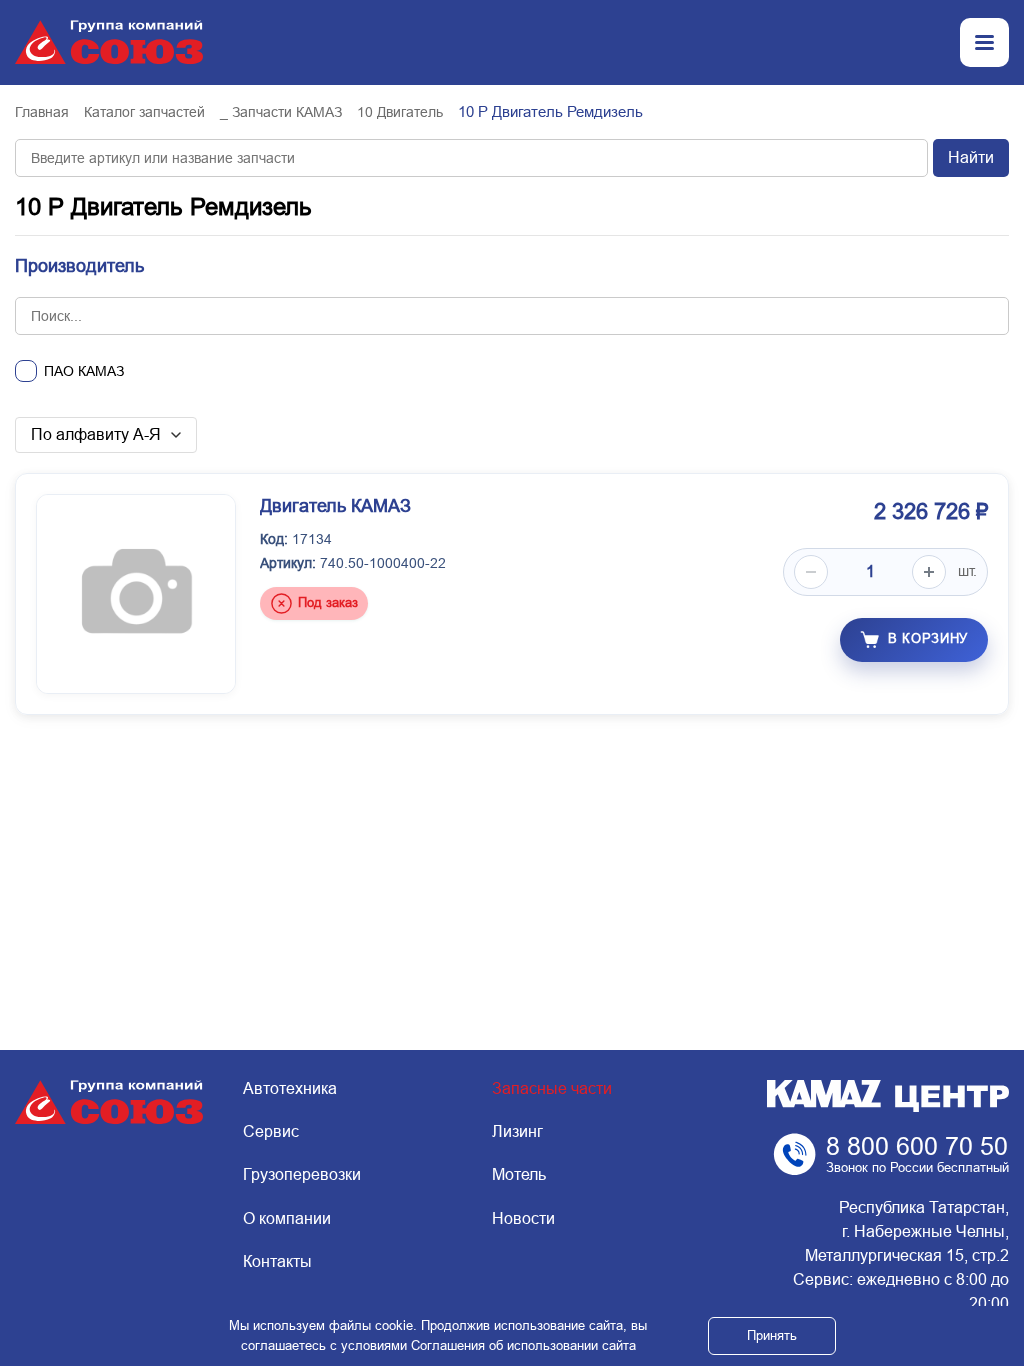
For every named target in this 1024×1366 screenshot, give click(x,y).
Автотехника (290, 1088)
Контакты (277, 1261)
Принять (772, 1335)
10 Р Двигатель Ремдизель (163, 206)
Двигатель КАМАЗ (335, 506)
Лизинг (517, 1131)
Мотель (519, 1174)
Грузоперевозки (302, 1174)
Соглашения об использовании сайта (523, 1345)
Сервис (271, 1131)
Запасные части (552, 1088)
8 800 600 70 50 (917, 1146)
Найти (971, 157)
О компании (287, 1218)
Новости (523, 1218)
